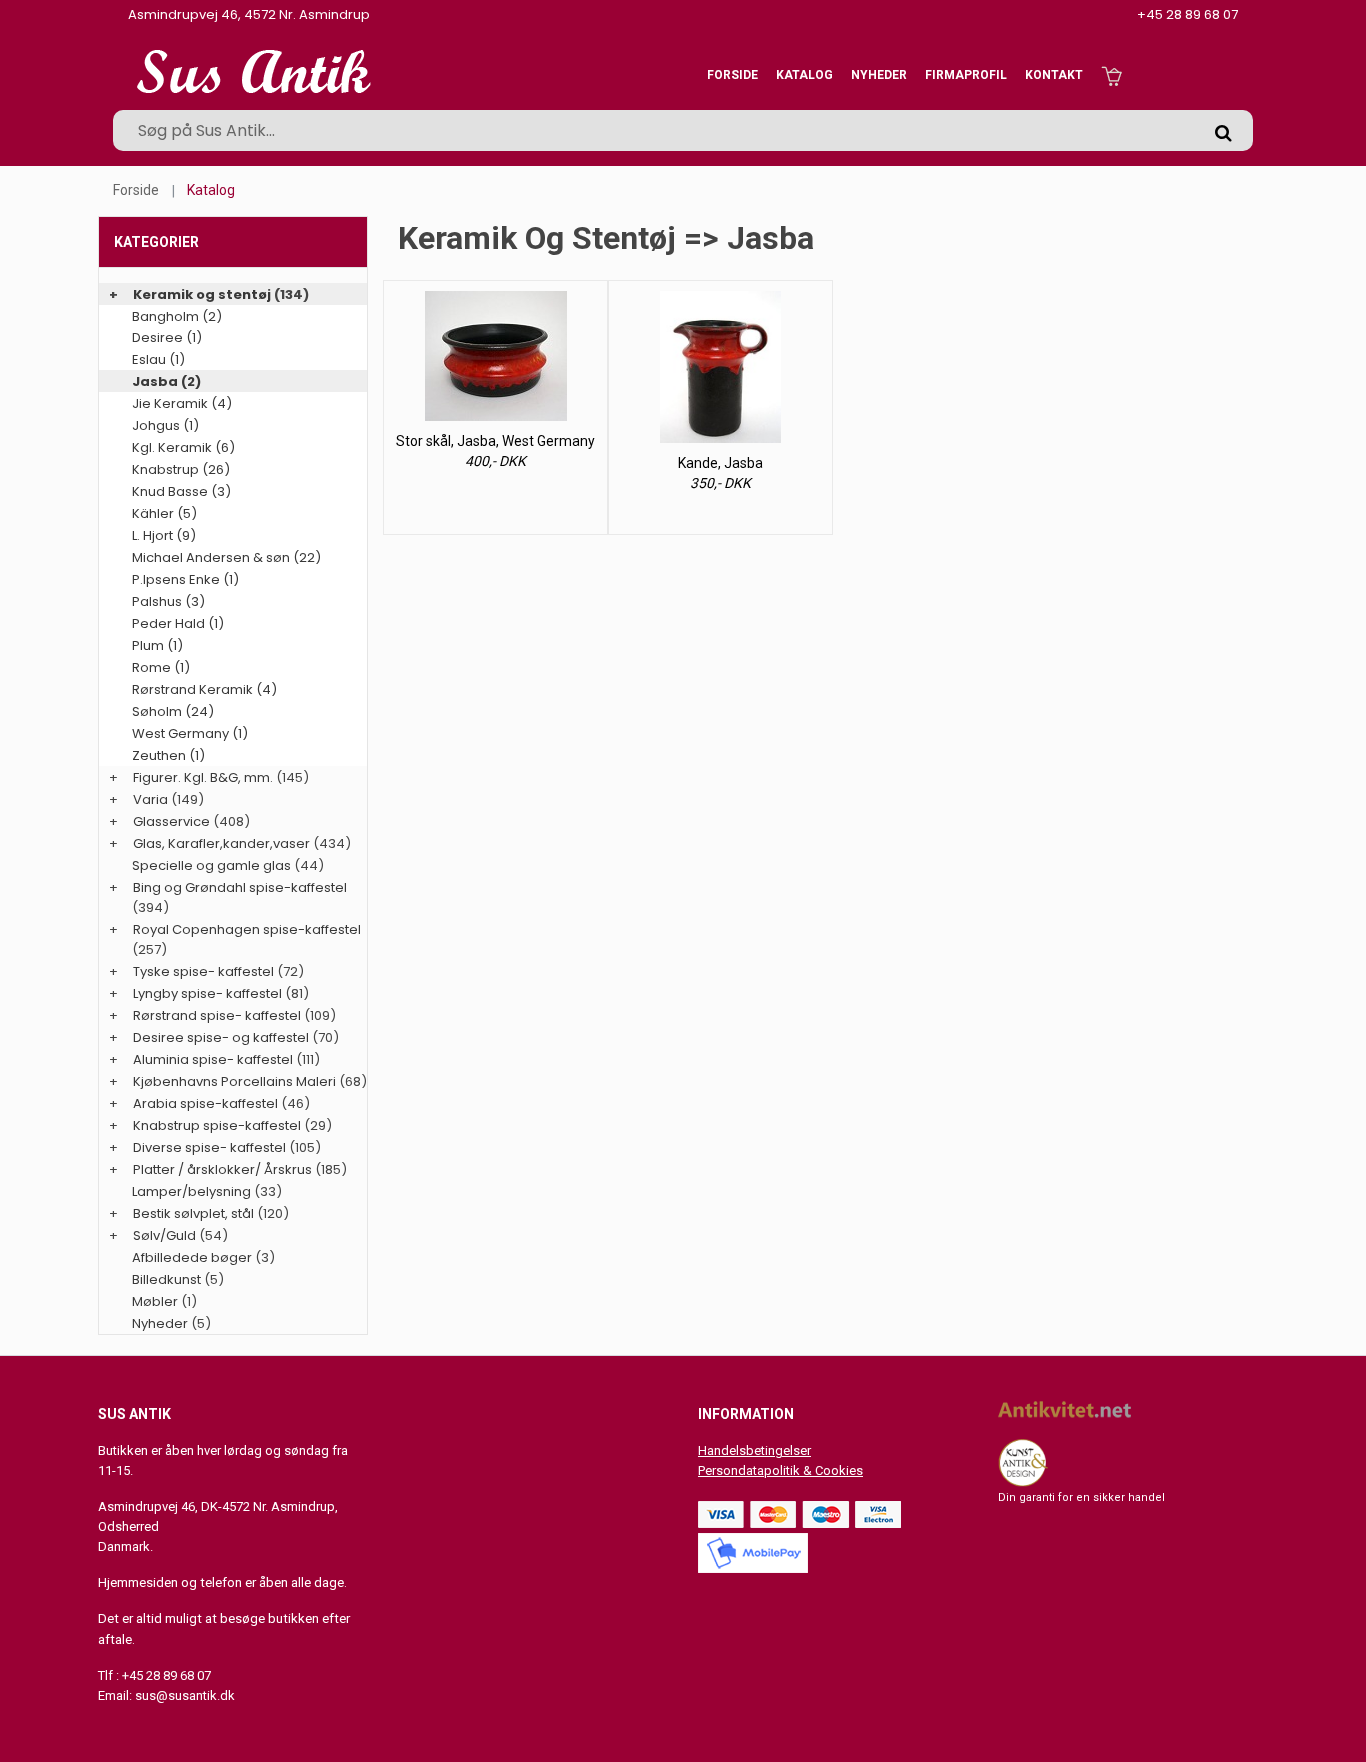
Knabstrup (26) (181, 469)
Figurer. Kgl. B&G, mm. (203, 777)
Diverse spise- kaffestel (209, 1147)
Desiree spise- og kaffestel (221, 1037)
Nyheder (879, 75)
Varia (150, 799)
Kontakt (1054, 75)
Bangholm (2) (177, 316)
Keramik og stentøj (202, 294)
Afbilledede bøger (192, 1257)
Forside (732, 75)
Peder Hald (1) (178, 623)
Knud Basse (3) (181, 491)
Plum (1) (157, 645)
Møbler (155, 1301)
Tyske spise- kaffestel (203, 971)
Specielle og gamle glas (211, 865)
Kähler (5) (164, 513)
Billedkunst (166, 1279)
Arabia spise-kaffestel (205, 1103)
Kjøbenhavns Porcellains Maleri (234, 1081)
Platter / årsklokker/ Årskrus (222, 1169)
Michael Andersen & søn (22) (226, 557)
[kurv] (1111, 75)
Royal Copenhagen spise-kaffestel (247, 929)
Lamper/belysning (193, 1191)
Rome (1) (161, 667)
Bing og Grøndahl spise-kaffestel (240, 887)
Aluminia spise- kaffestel (213, 1059)
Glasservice (171, 821)
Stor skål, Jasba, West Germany (495, 441)
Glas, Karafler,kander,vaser (221, 843)
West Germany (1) (190, 733)
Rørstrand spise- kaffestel (217, 1015)
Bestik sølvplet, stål (193, 1213)
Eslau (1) (158, 359)
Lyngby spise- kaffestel (207, 993)
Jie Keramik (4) (182, 403)
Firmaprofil (966, 75)
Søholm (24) (173, 711)
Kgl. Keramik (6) (183, 447)
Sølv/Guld (164, 1235)
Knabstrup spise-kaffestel (217, 1125)
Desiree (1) (167, 337)
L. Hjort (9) (164, 535)
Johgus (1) (165, 425)
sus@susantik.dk (185, 1695)
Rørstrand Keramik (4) (204, 689)
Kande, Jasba (720, 463)
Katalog (804, 75)
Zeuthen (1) (168, 755)
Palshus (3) (168, 601)
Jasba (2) (166, 381)
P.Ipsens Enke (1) (185, 579)
